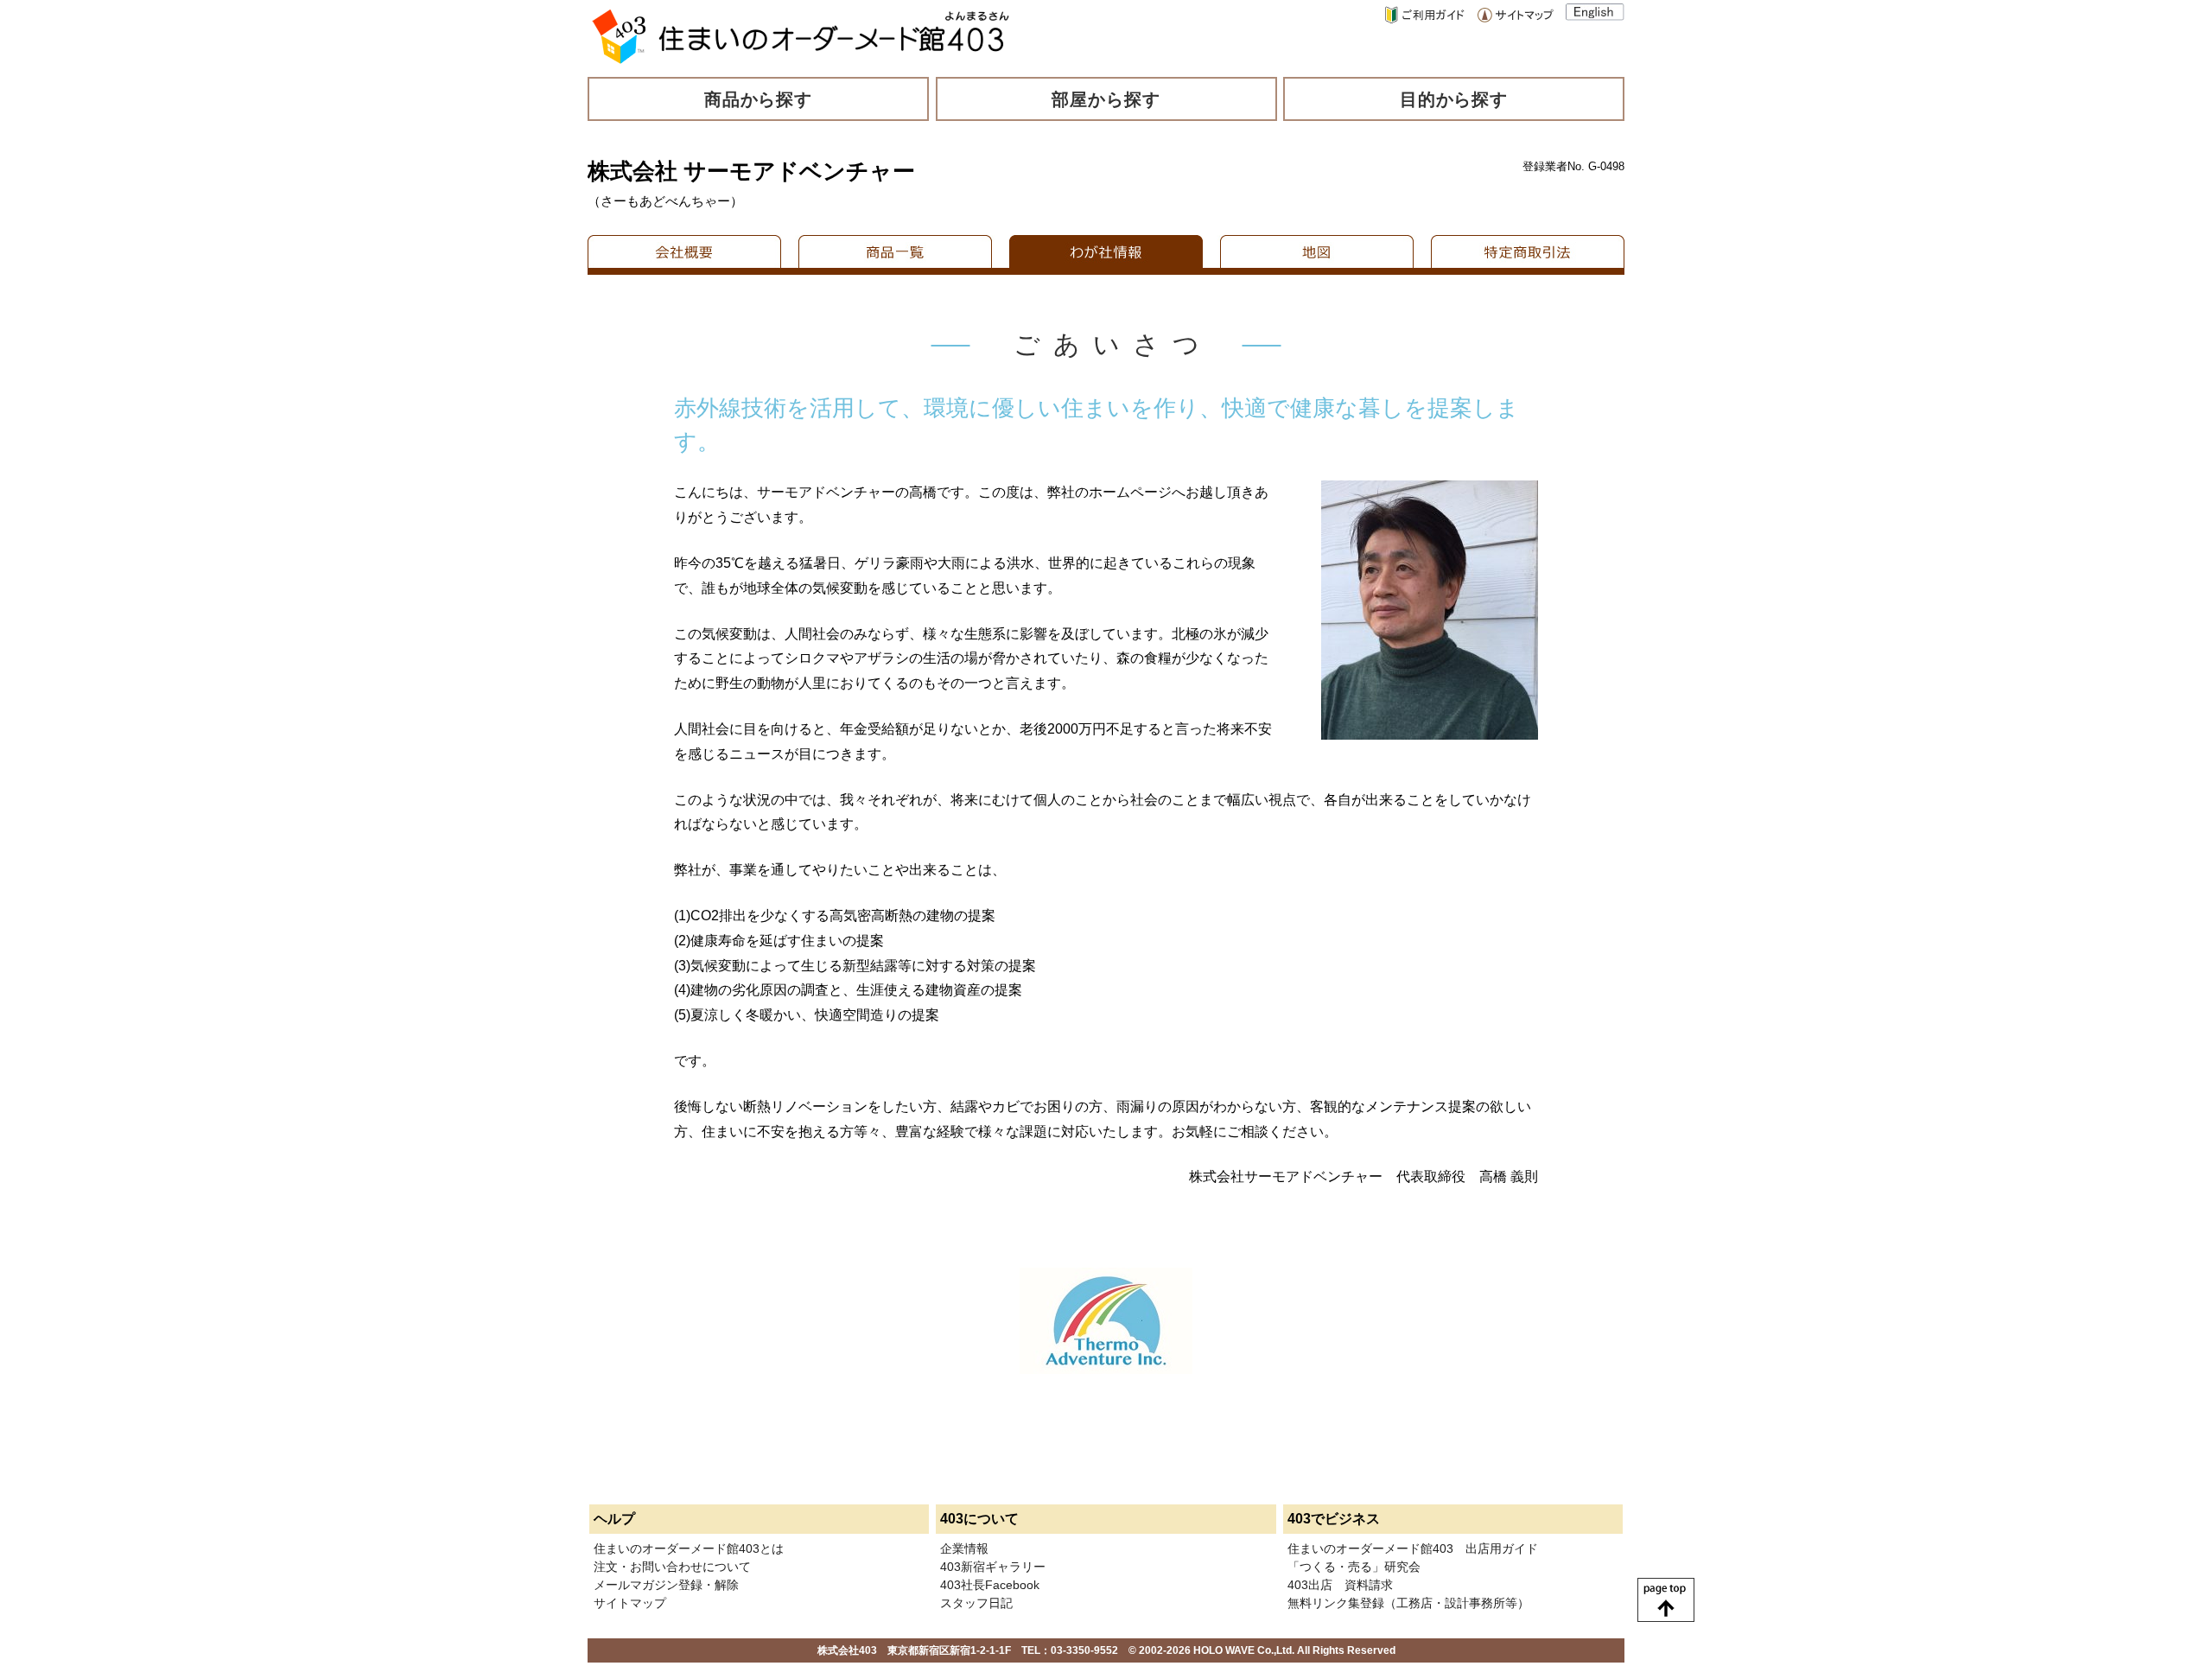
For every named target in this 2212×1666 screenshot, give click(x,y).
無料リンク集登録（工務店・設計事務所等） (1408, 1603)
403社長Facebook (990, 1585)
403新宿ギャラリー (993, 1567)
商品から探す (759, 99)
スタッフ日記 (976, 1603)
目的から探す (1454, 99)
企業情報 (964, 1548)
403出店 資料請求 (1340, 1585)
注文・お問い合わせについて (672, 1567)
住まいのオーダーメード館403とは (689, 1548)
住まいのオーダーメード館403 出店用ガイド (1413, 1548)
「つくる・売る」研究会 (1354, 1567)
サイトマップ (630, 1603)
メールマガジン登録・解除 (666, 1585)
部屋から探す (1106, 99)
